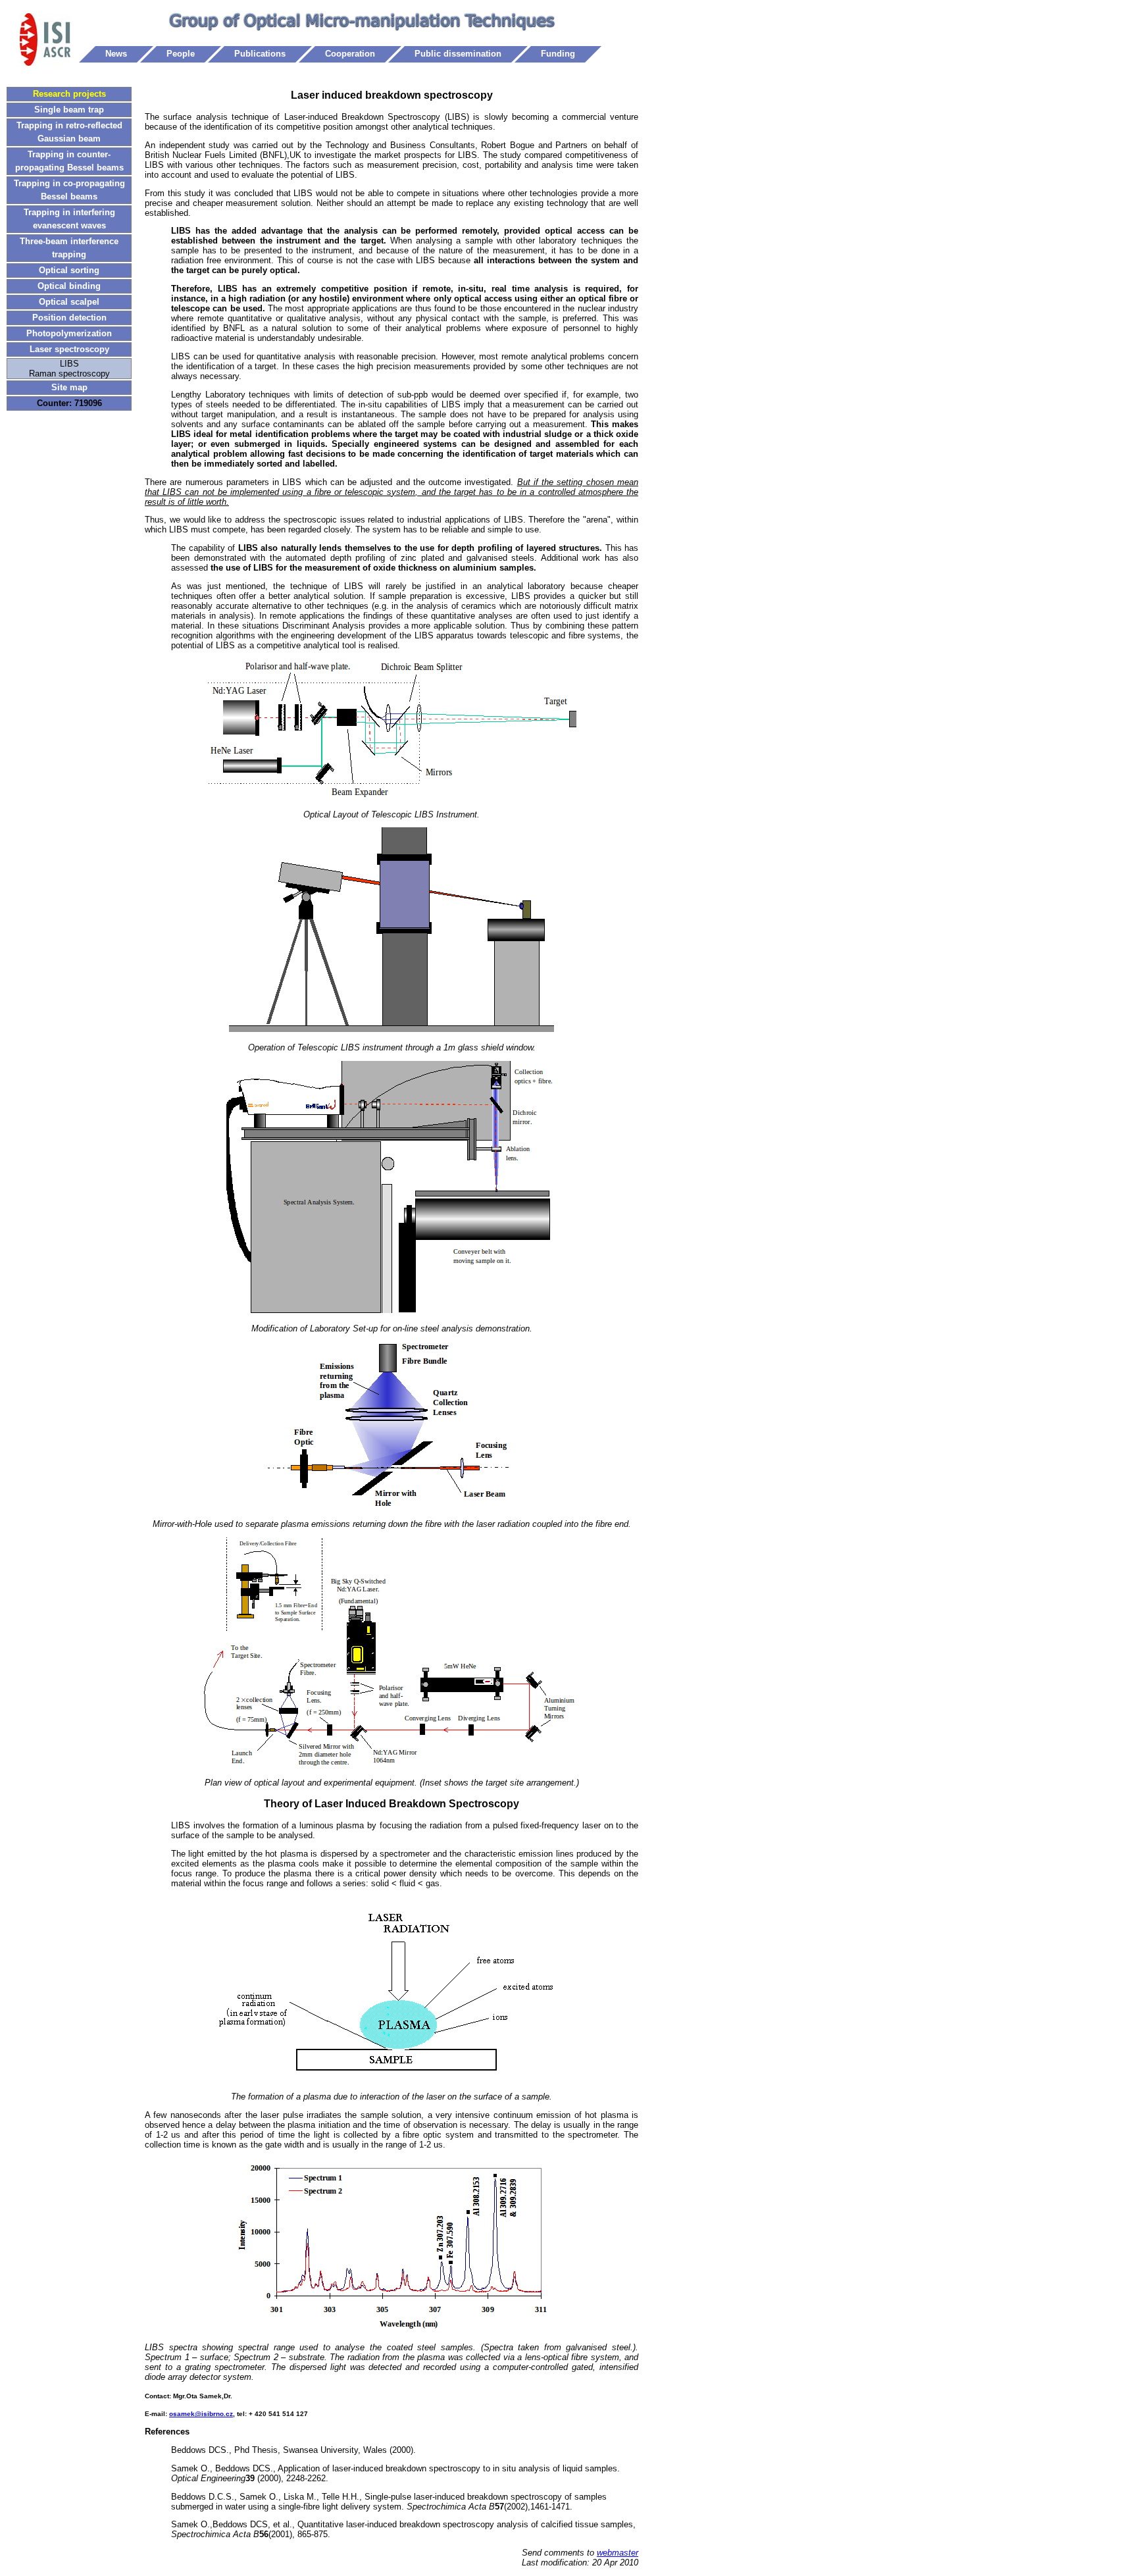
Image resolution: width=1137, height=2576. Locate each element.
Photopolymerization (69, 333)
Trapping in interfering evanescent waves (69, 219)
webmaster (618, 2553)
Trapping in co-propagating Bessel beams (69, 190)
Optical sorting (69, 270)
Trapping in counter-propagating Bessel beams (69, 161)
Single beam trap (69, 110)
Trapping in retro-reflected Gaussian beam (69, 132)
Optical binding (69, 286)
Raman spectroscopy (69, 374)
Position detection (69, 318)
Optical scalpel (69, 302)
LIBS (69, 364)
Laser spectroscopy (69, 349)
